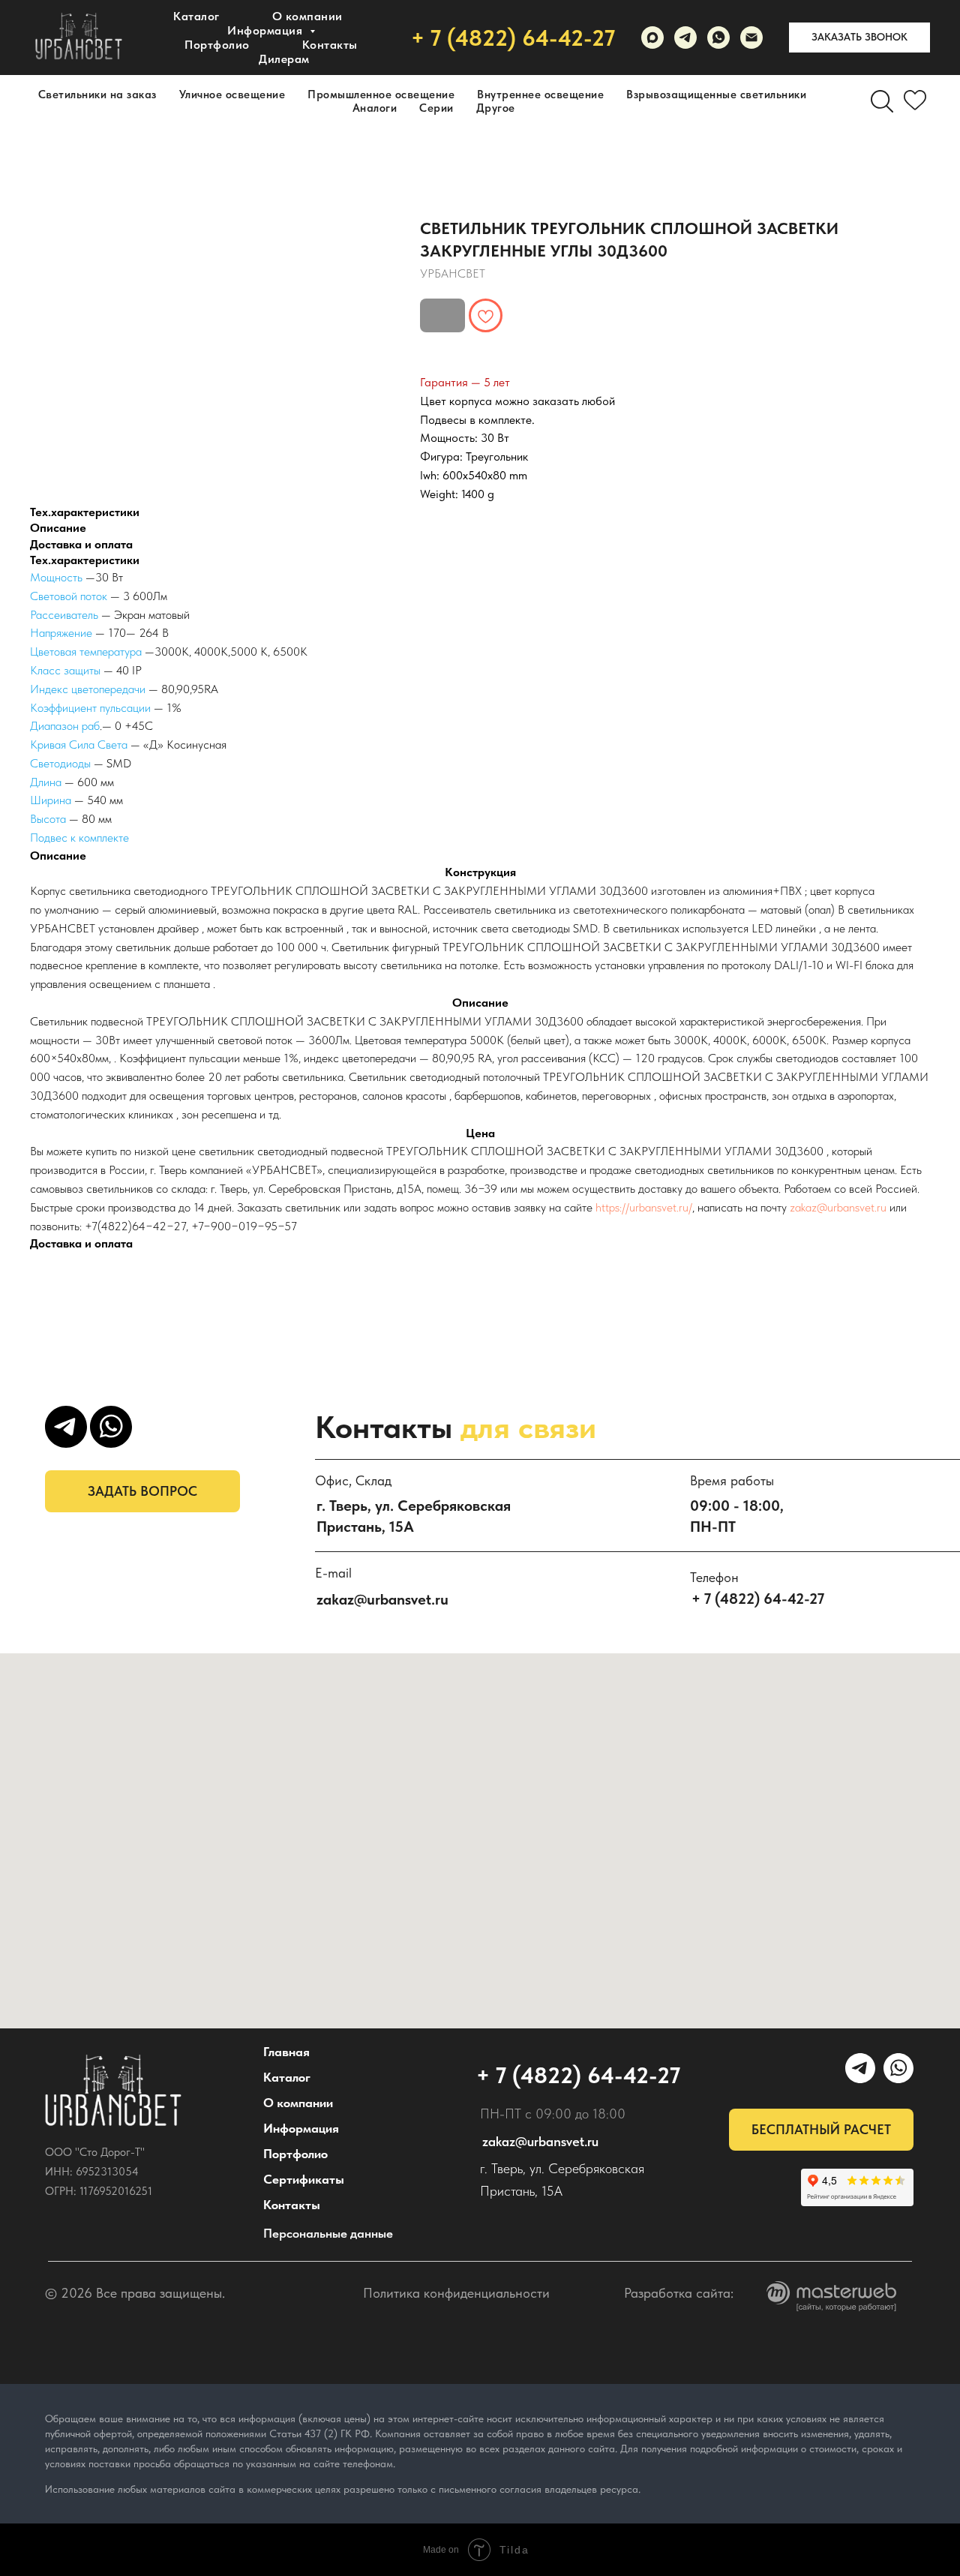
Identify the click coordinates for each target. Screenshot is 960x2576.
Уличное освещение (232, 95)
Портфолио (217, 45)
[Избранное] (915, 101)
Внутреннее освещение (540, 95)
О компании (307, 16)
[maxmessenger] (652, 38)
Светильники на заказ (97, 95)
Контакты (330, 45)
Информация (301, 2128)
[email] (751, 38)
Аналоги (375, 108)
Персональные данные (328, 2233)
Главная (286, 2052)
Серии (436, 108)
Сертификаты (304, 2179)
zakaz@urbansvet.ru (838, 1207)
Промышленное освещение (381, 95)
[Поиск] (882, 101)
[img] (113, 2091)
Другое (496, 108)
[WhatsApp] (718, 38)
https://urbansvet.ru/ (644, 1207)
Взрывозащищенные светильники (716, 95)
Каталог (196, 16)
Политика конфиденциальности (456, 2293)
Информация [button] (267, 30)
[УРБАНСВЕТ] (685, 38)
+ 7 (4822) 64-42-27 (513, 38)
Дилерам (284, 59)
